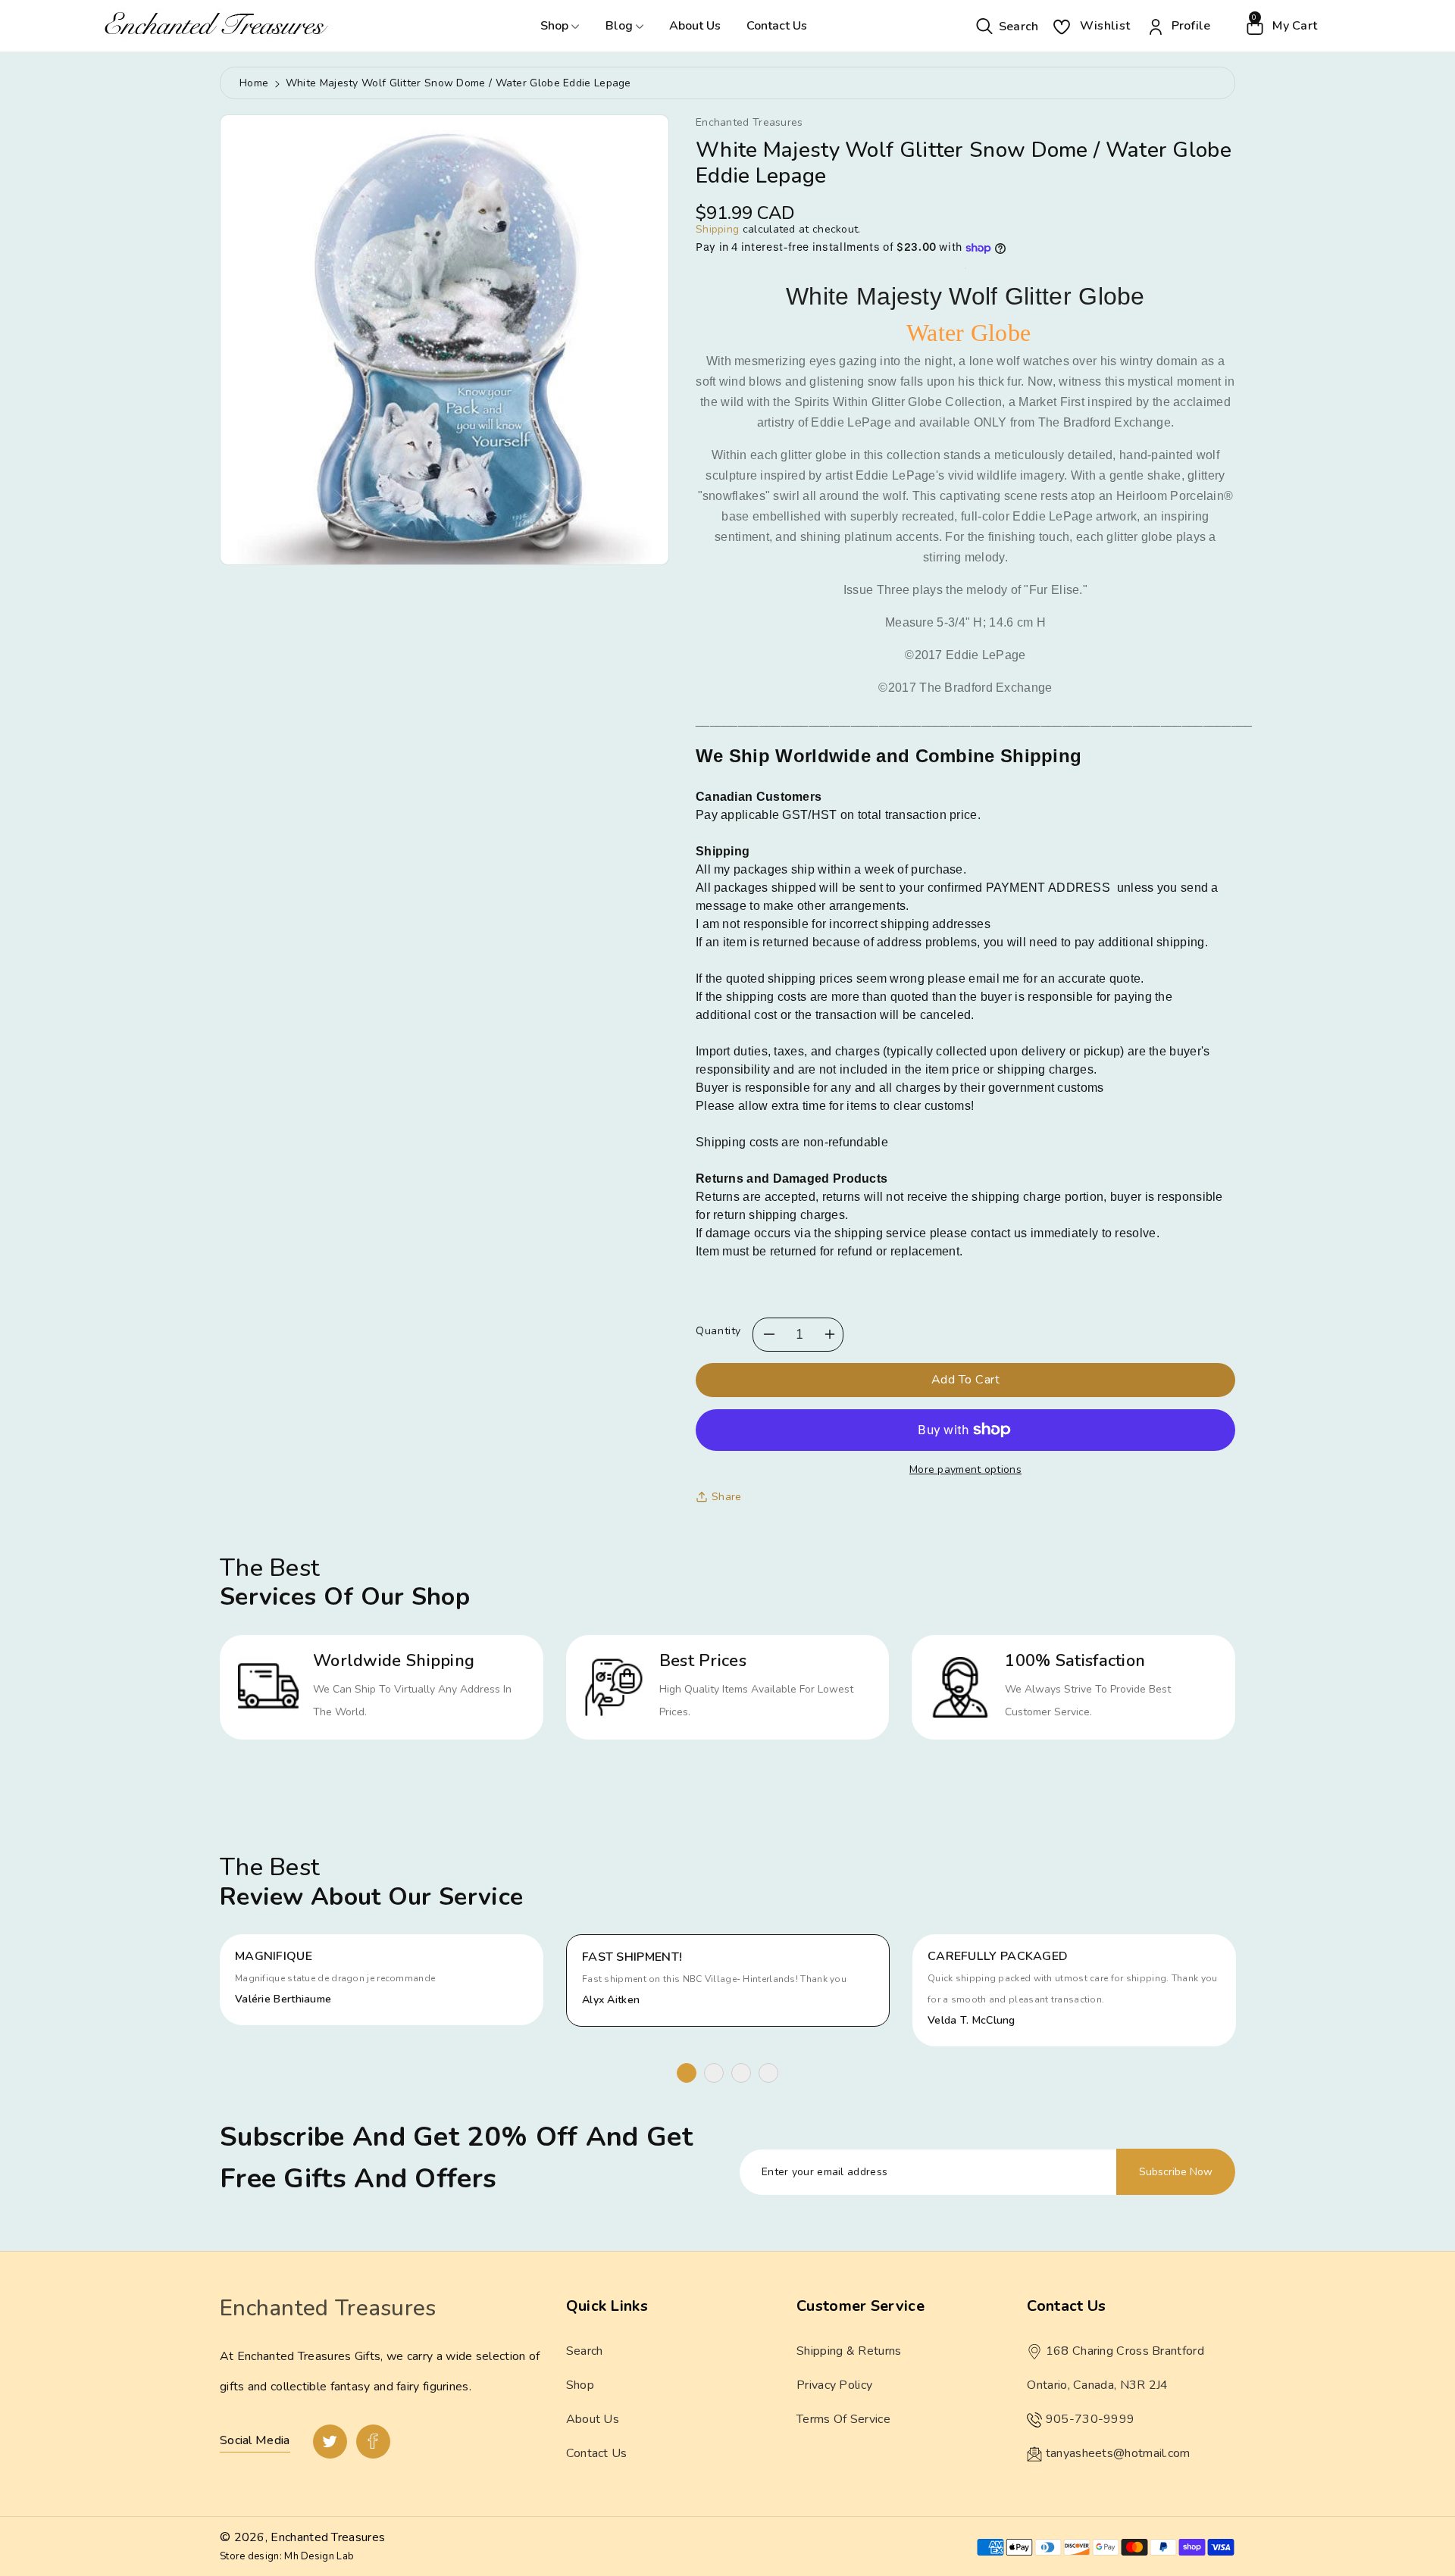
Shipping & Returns (849, 2351)
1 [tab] (687, 2073)
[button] (1008, 25)
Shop (556, 26)
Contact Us (777, 26)
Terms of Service (843, 2419)
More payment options (965, 1469)
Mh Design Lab (319, 2556)
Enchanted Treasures (328, 2537)
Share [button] (727, 1497)
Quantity (718, 1331)
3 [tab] (741, 2073)
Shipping (717, 229)
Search (585, 2351)
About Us (695, 26)
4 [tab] (768, 2073)
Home (254, 83)
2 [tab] (714, 2073)
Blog (621, 26)
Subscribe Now (1176, 2172)
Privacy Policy (834, 2385)
